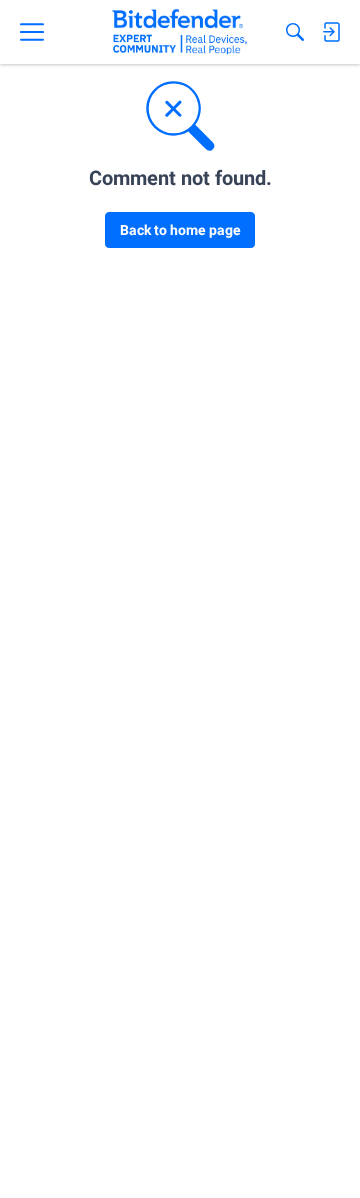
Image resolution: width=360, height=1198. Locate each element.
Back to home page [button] (180, 230)
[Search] (295, 32)
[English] (179, 32)
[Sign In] (331, 32)
